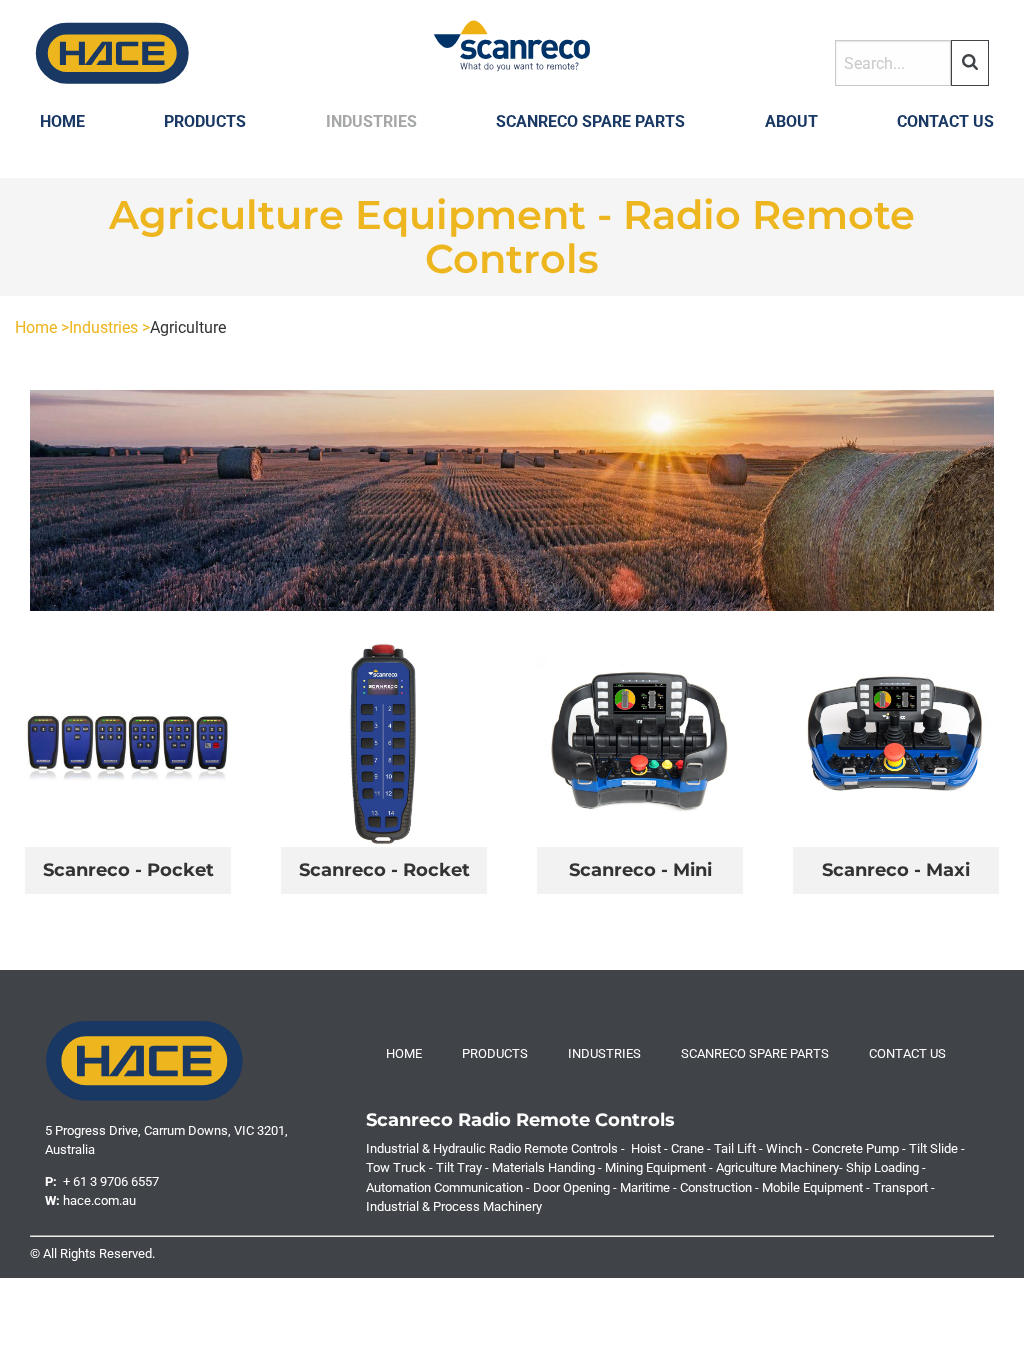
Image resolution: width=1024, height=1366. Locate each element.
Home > (42, 327)
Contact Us (945, 121)
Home (62, 121)
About (791, 121)
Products (205, 121)
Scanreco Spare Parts (590, 121)
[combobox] (893, 63)
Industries (371, 121)
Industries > (109, 327)
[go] (970, 63)
